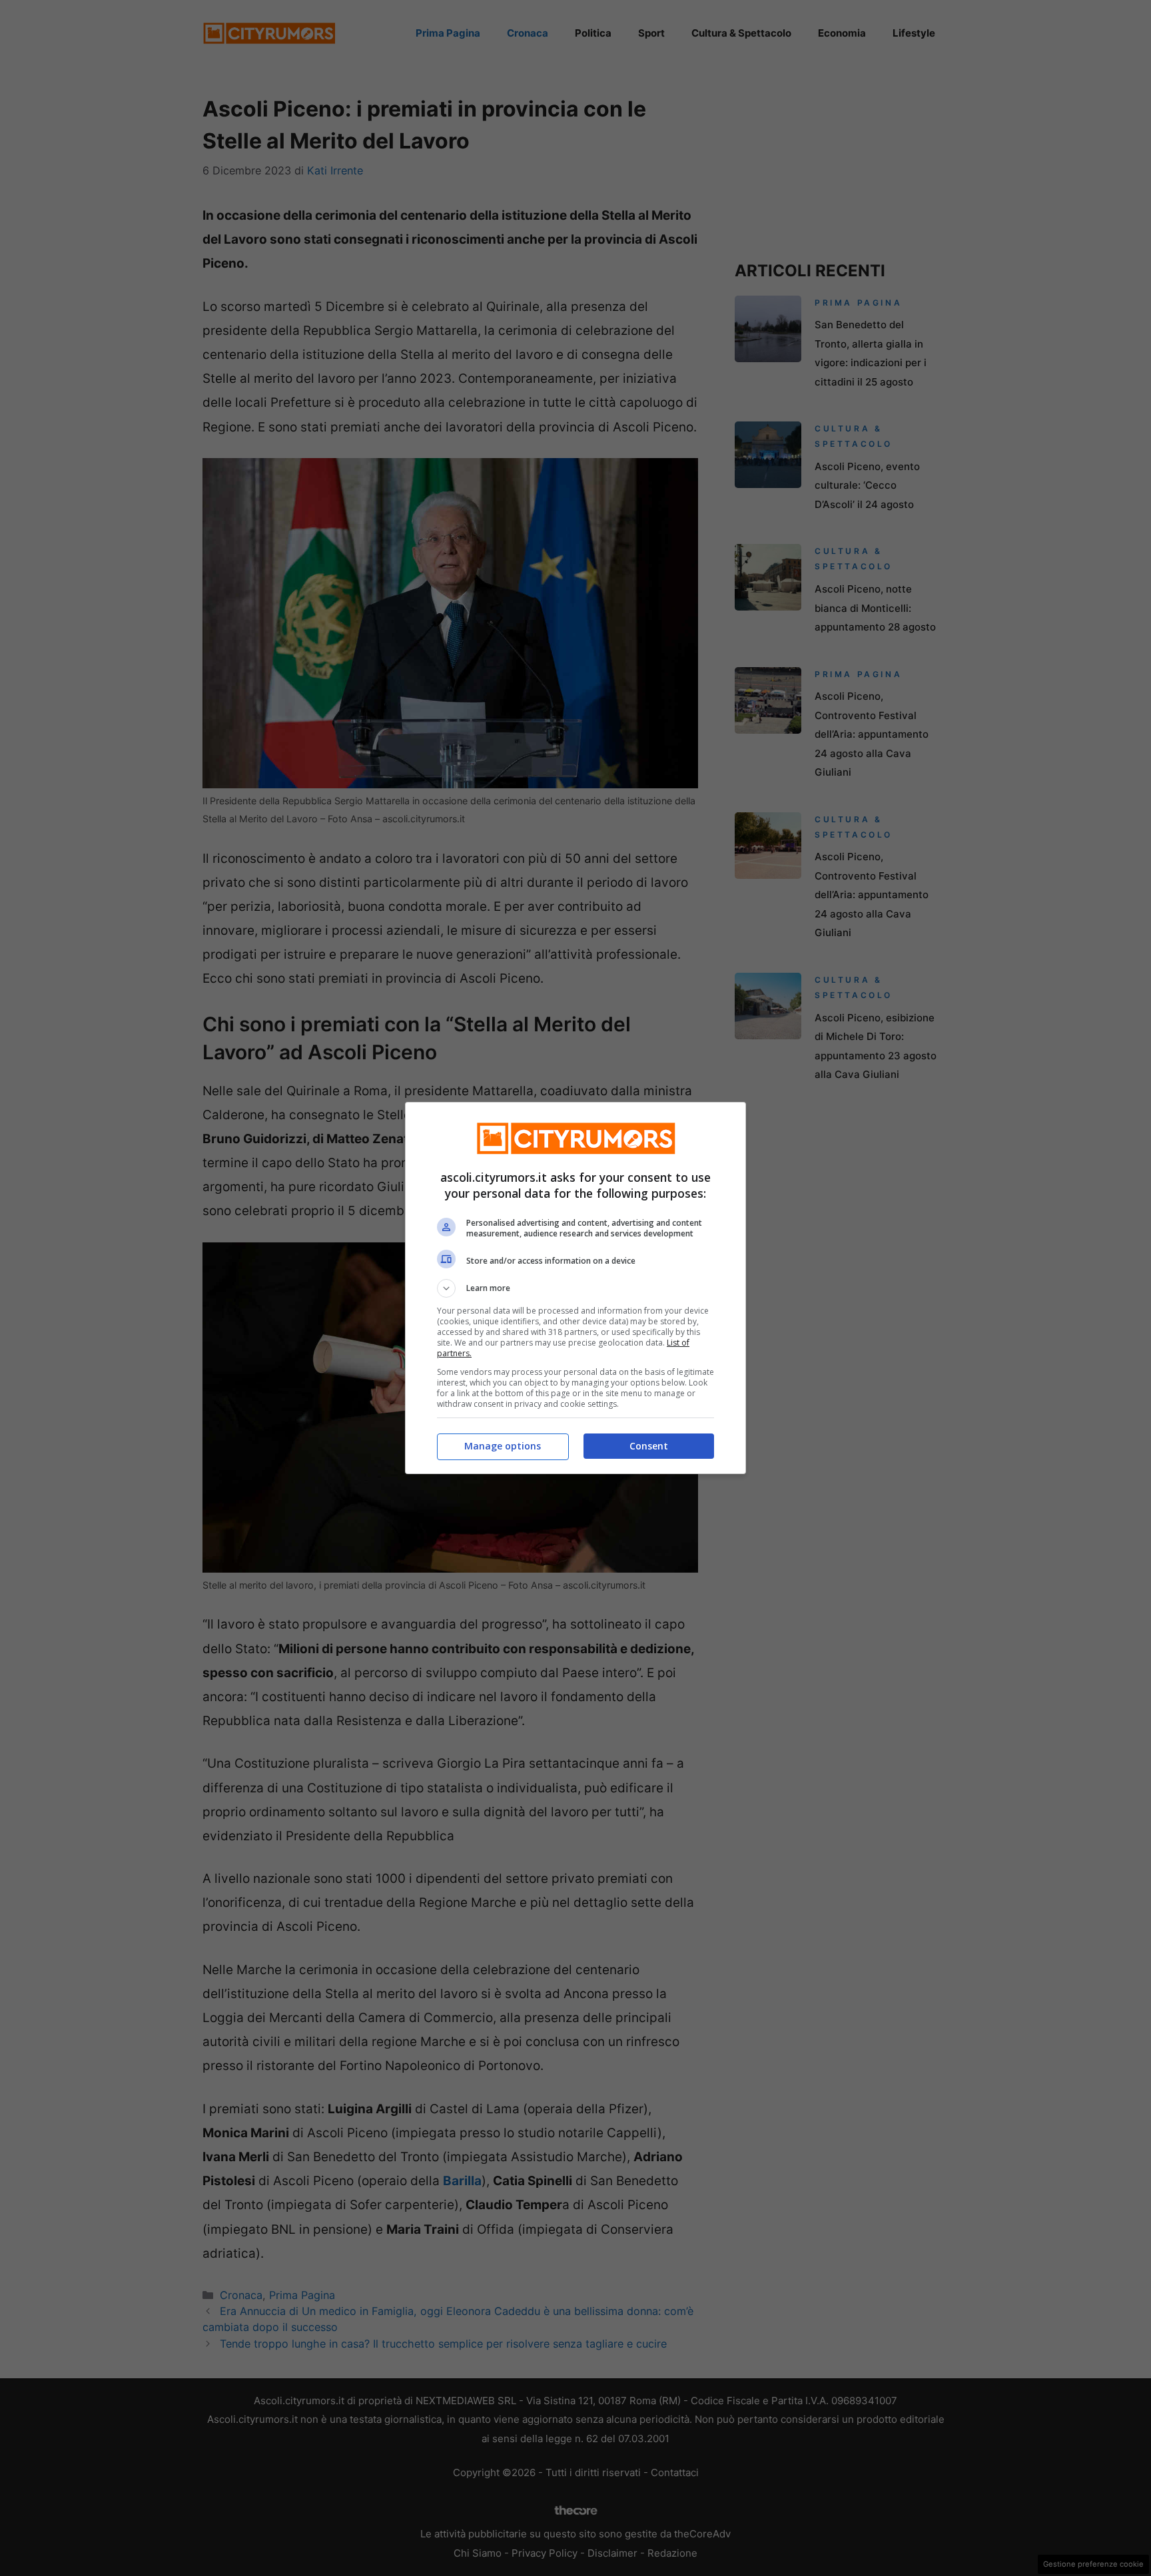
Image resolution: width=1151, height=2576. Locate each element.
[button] (575, 1288)
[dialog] (575, 1288)
